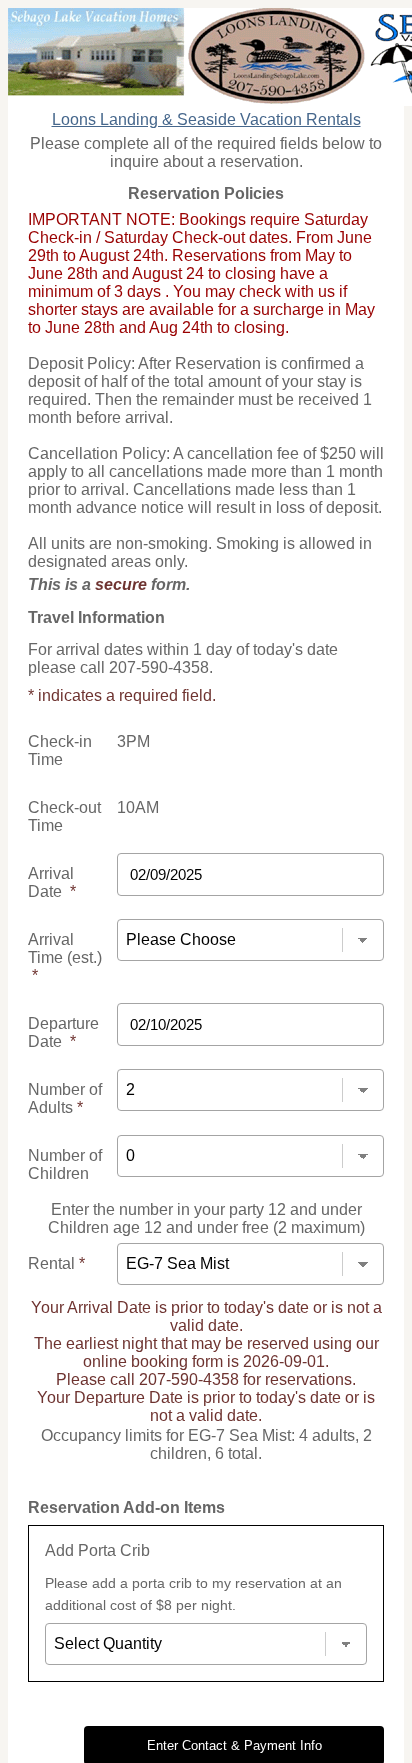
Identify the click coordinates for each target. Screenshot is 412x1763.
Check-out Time (64, 816)
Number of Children (65, 1164)
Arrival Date (52, 882)
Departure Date (63, 1032)
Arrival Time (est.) (65, 957)
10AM (138, 807)
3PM (133, 741)
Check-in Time (60, 750)
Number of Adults (65, 1098)
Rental (56, 1263)
